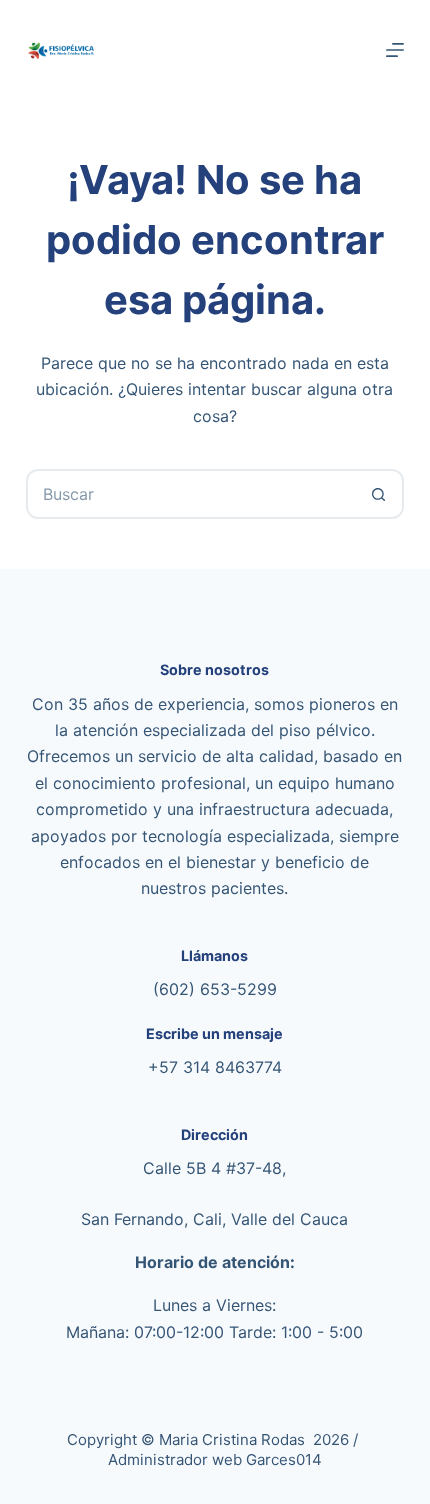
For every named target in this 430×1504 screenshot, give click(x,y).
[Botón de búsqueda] (379, 494)
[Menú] (395, 50)
